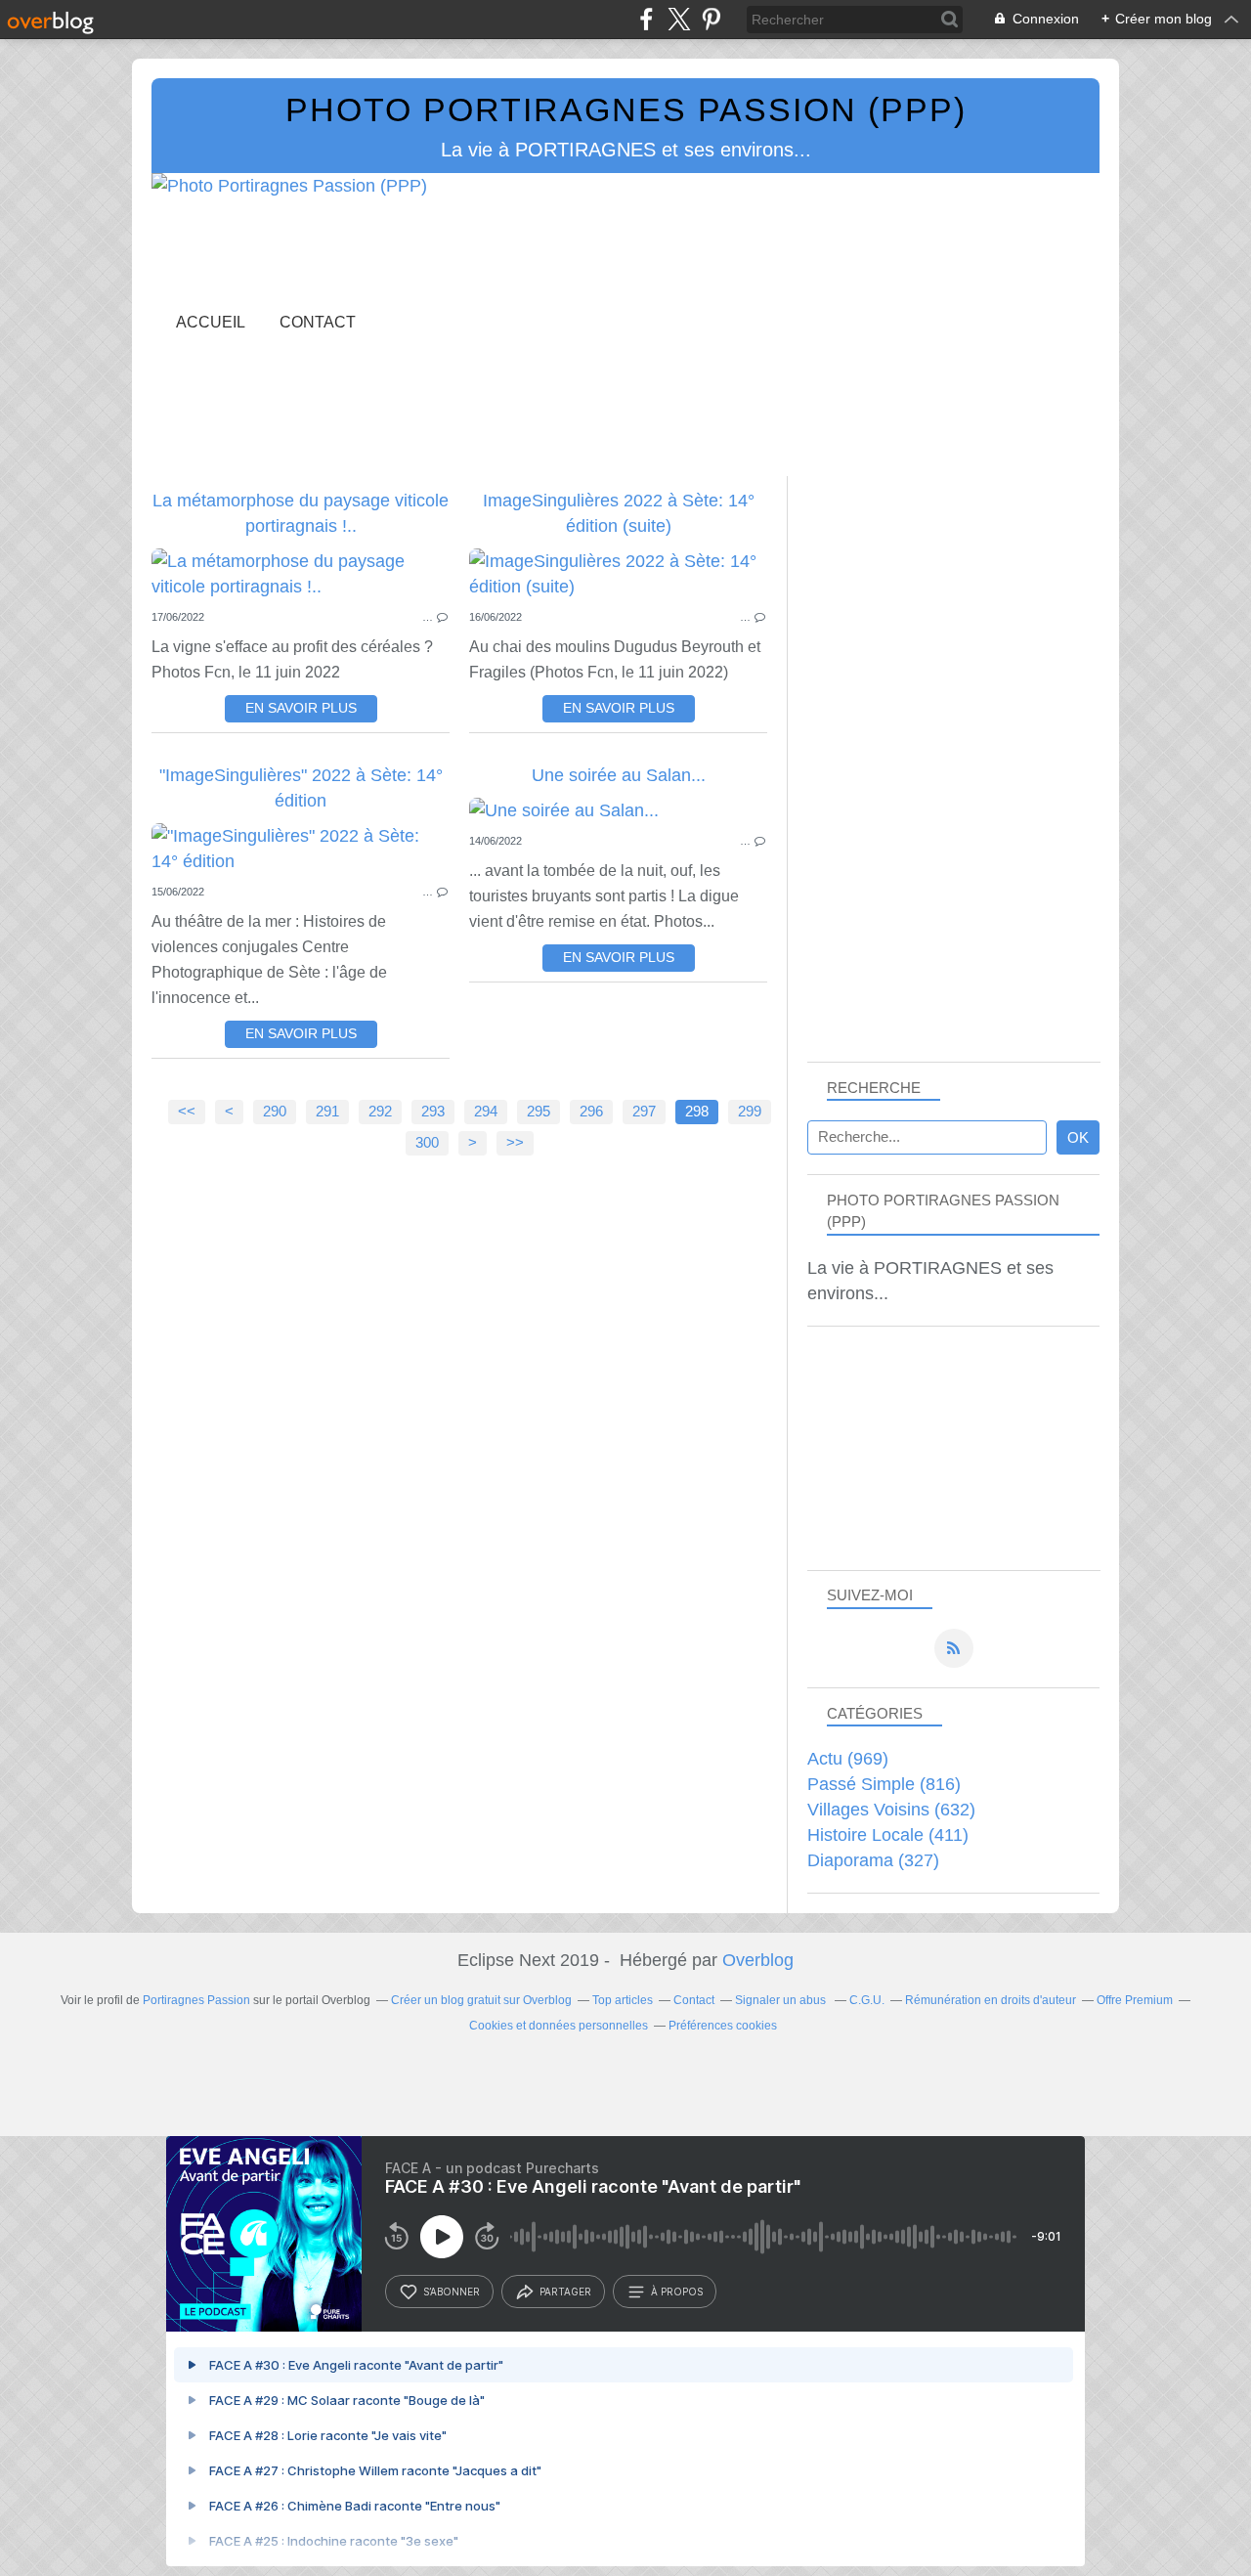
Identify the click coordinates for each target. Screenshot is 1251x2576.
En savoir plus (301, 708)
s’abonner (452, 2292)
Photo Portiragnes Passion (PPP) (626, 109)
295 (539, 1112)
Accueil (211, 322)
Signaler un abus (782, 2000)
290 (275, 1112)
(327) (873, 1860)
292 (380, 1112)
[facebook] (647, 19)
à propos (677, 2292)
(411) (888, 1835)
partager (565, 2292)
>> (515, 1143)
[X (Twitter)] (679, 19)
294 (486, 1112)
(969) (848, 1759)
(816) (884, 1784)
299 (750, 1112)
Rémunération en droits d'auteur (991, 2000)
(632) (891, 1810)
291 (327, 1112)
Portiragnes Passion (196, 2000)
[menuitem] (211, 322)
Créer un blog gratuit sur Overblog (481, 2000)
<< (187, 1112)
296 (591, 1112)
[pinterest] (711, 19)
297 (644, 1112)
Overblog (758, 1960)
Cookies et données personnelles (559, 2026)
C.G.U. (867, 2000)
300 (427, 1143)
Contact (318, 322)
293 (433, 1112)
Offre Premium (1135, 2000)
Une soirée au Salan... (619, 775)
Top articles (623, 2000)
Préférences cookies (723, 2026)
